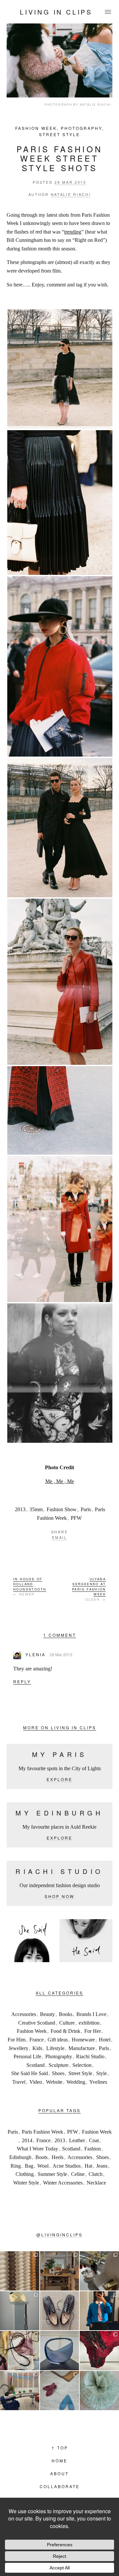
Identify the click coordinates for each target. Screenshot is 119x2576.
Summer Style (52, 2174)
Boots (41, 2157)
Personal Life (27, 2056)
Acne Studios (67, 2166)
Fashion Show (62, 1509)
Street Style (59, 134)
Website (54, 2082)
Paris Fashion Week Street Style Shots (59, 158)
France (37, 2040)
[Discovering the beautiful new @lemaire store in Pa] (20, 2351)
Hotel (105, 2040)
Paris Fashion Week (42, 2132)
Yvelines (98, 2082)
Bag (29, 2166)
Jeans (102, 2166)
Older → (89, 1589)
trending (73, 232)
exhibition (89, 2023)
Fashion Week (36, 128)
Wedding (76, 2082)
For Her (93, 2031)
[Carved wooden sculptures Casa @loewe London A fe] (20, 2271)
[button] (59, 369)
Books (66, 2014)
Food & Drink (65, 2031)
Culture (67, 2023)
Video (36, 2082)
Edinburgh (20, 2157)
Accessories (24, 2014)
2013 (20, 1509)
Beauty (47, 2014)
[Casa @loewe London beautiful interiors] (20, 2390)
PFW (76, 1518)
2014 (27, 2140)
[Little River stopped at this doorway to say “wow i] (60, 2271)
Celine (78, 2174)
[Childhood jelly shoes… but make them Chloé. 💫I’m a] (60, 2390)
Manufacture (82, 2048)
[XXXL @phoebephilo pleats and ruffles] (99, 2390)
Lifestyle (55, 2048)
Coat (94, 2140)
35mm (36, 1509)
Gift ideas (58, 2040)
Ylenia (36, 1654)
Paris (86, 1509)
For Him (17, 2040)
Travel (19, 2082)
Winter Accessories (63, 2183)
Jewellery (19, 2048)
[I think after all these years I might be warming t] (60, 2311)
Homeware (83, 2040)
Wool (43, 2166)
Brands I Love (91, 2014)
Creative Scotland (37, 2023)
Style (101, 2073)
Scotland (36, 2065)
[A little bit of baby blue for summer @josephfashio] (60, 2351)
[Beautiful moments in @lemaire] (20, 2311)
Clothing (25, 2174)
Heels (58, 2157)
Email (59, 1537)
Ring (16, 2166)
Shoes (58, 2073)
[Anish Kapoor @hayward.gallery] (99, 2351)
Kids (37, 2048)
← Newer (30, 1587)
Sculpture (59, 2065)
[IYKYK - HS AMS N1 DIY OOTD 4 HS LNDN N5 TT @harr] (99, 2311)
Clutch (96, 2174)
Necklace (96, 2183)
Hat (88, 2166)
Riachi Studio (90, 2056)
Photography (81, 128)
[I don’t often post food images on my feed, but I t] (99, 2271)
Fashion (93, 2149)
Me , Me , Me (60, 1481)
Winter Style (26, 2183)
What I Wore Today (38, 2149)
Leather (77, 2140)
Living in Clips (56, 12)
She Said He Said (30, 2073)
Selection (82, 2065)
